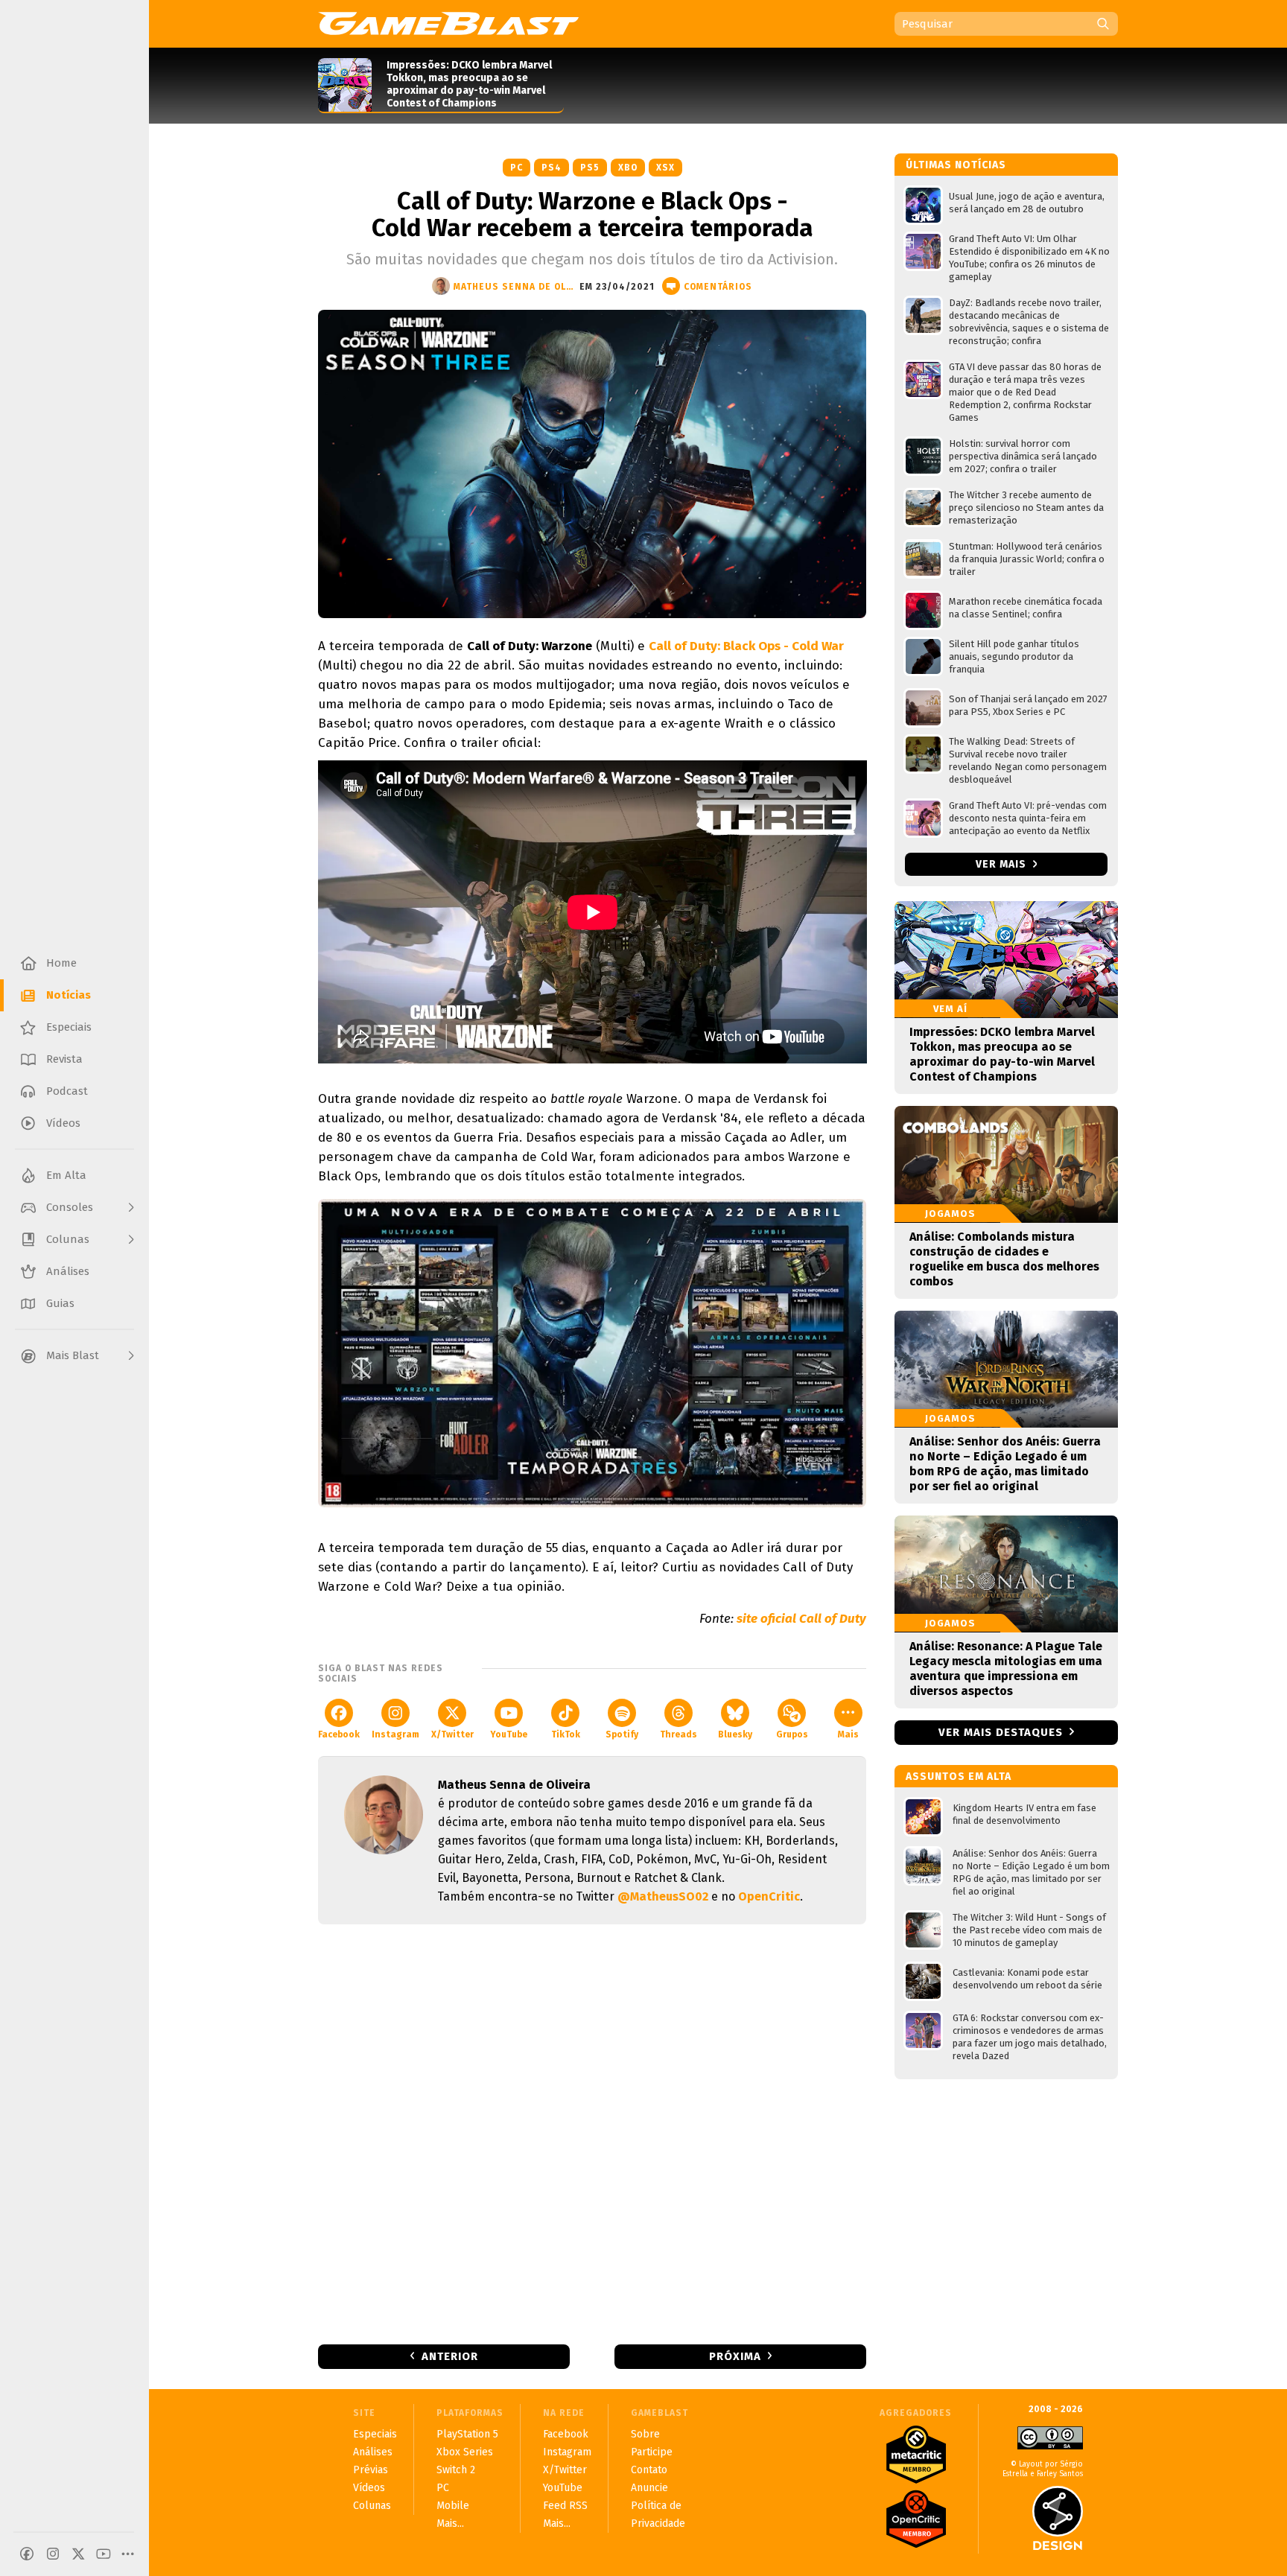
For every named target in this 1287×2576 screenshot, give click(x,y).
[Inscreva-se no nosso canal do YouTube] (104, 2554)
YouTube (509, 1734)
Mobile (453, 2506)
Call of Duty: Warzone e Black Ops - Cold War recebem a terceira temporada (592, 214)
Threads (679, 1734)
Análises (373, 2452)
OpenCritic (769, 1896)
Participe (652, 2452)
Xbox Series (465, 2452)
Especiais (375, 2434)
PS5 (590, 168)
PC (517, 168)
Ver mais (1002, 864)
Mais (848, 1734)
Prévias (371, 2470)
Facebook (339, 1734)
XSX (665, 168)
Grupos (792, 1734)
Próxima (735, 2356)
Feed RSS (565, 2506)
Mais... (450, 2523)
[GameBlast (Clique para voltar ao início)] (448, 23)
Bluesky (735, 1734)
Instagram (395, 1734)
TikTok (566, 1734)
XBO (628, 168)
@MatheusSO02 (663, 1896)
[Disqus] (592, 2133)
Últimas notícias (956, 165)
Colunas (372, 2506)
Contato (649, 2470)
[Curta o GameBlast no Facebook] (27, 2554)
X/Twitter (452, 1734)
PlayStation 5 (467, 2434)
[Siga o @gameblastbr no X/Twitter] (78, 2554)
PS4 (552, 168)
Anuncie (649, 2488)
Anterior (450, 2356)
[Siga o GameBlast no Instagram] (53, 2554)
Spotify (622, 1734)
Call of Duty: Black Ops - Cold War (746, 646)
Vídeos (369, 2488)
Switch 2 (456, 2470)
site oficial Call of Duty (801, 1619)
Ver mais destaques (1001, 1732)
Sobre (645, 2434)
